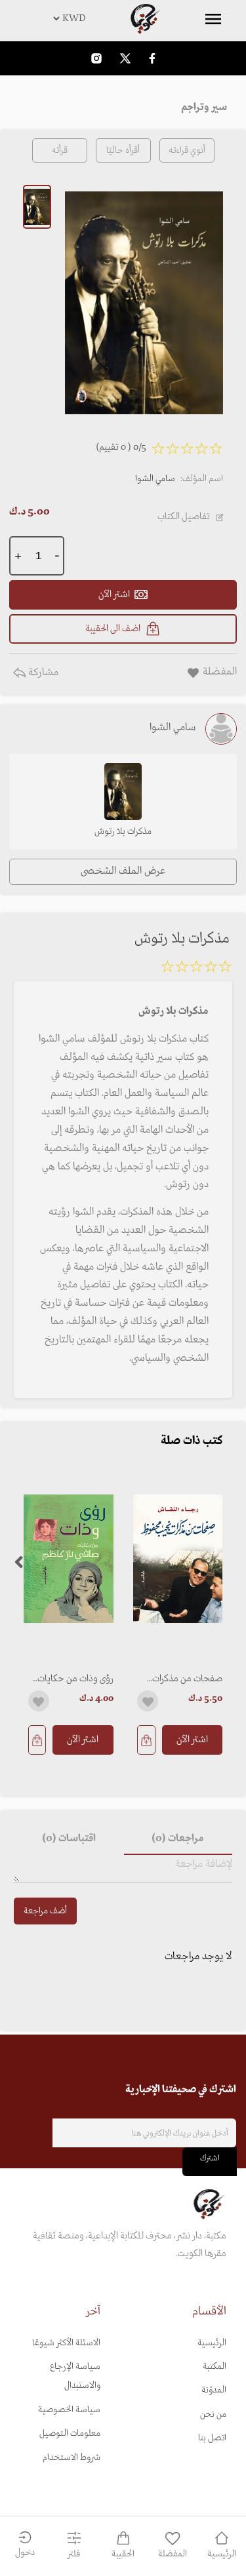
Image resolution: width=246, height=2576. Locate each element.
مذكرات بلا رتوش (123, 831)
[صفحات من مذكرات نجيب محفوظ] (178, 1558)
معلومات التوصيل (70, 2433)
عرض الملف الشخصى (123, 871)
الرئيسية (212, 2343)
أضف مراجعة (45, 1911)
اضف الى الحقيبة (113, 629)
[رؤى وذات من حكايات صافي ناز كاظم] (69, 1558)
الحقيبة (123, 2554)
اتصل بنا (212, 2438)
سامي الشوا (155, 479)
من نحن (213, 2414)
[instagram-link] (96, 58)
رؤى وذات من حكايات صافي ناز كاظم (75, 1679)
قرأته (60, 150)
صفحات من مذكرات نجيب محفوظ (187, 1679)
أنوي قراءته (187, 150)
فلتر (74, 2554)
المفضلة (173, 2554)
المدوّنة (214, 2390)
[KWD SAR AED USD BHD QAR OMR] (123, 18)
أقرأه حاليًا (123, 150)
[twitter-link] (125, 58)
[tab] (178, 1839)
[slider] (196, 969)
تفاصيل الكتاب (184, 517)
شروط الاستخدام (72, 2458)
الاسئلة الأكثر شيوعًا (66, 2343)
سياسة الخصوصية (69, 2410)
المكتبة (215, 2367)
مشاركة (42, 673)
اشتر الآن (192, 1740)
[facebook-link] (152, 58)
